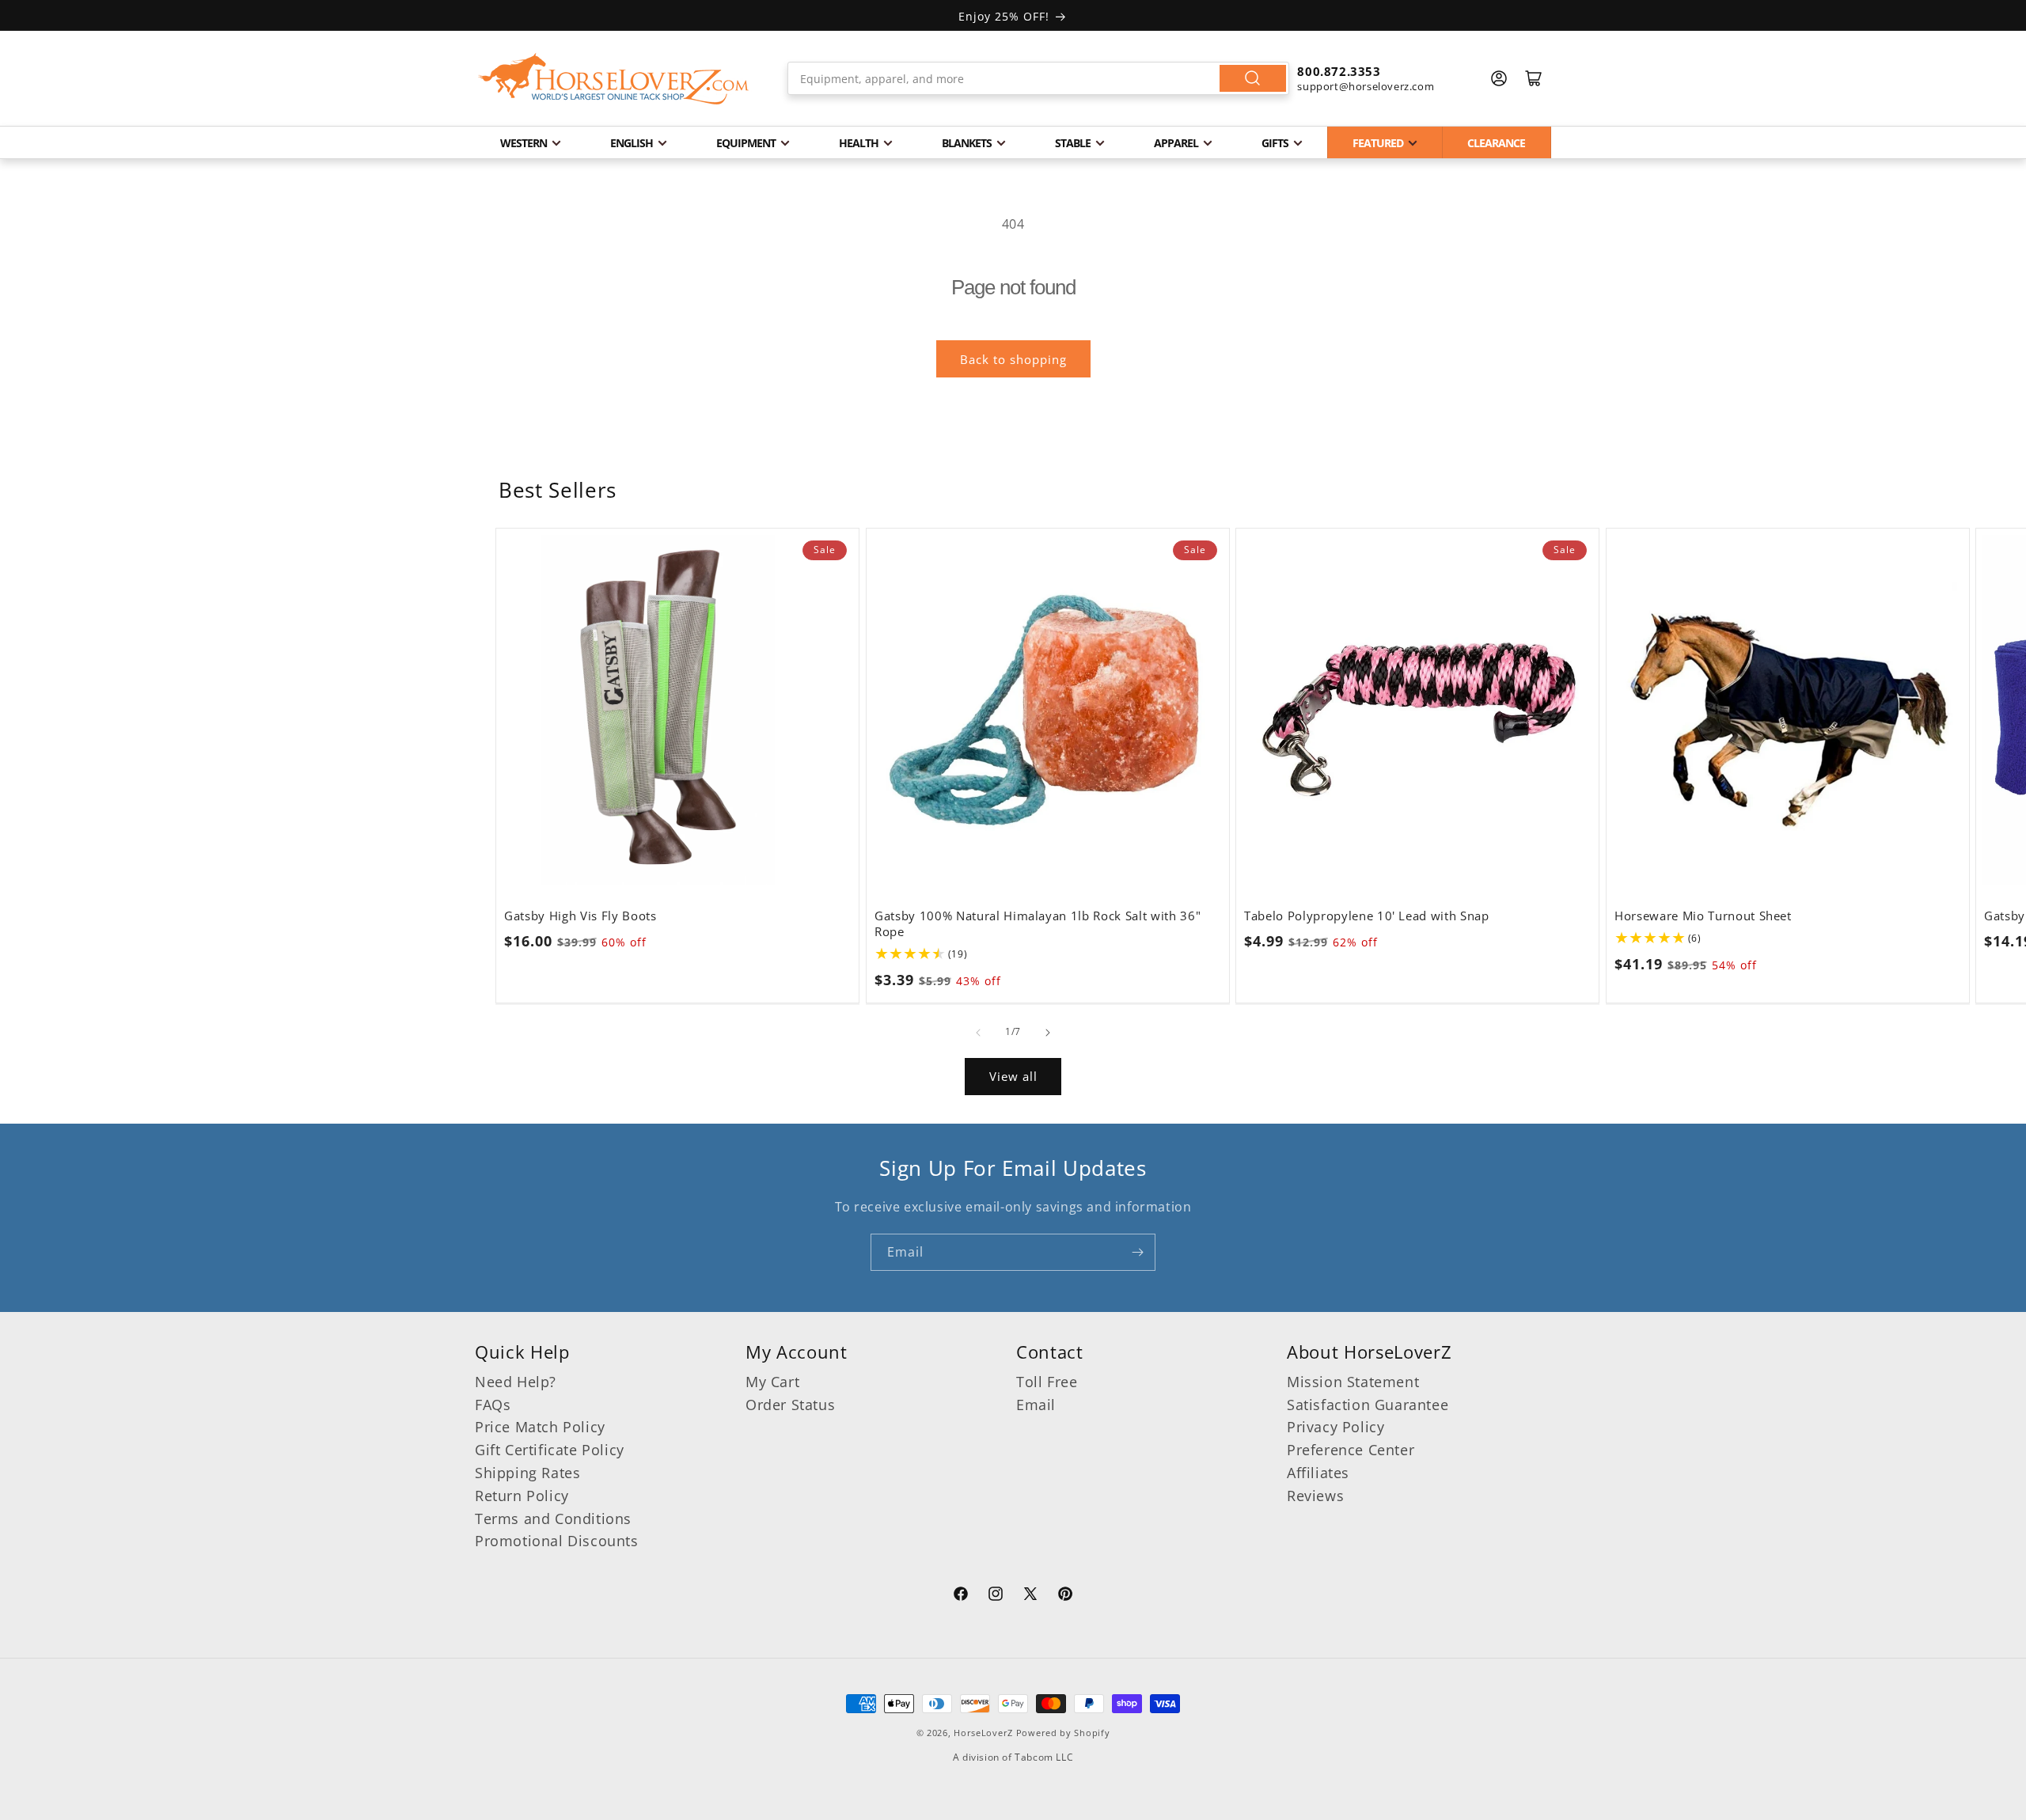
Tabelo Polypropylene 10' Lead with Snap (1367, 916)
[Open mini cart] (1534, 78)
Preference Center (1351, 1450)
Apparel (1176, 143)
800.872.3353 (1339, 71)
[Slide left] (978, 1033)
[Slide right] (1048, 1033)
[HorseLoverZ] (613, 78)
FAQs (493, 1405)
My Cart (772, 1382)
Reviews (1315, 1496)
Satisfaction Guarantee (1368, 1405)
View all (1013, 1076)
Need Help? (516, 1382)
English (632, 143)
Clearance (1496, 143)
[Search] (1253, 78)
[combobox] (1039, 78)
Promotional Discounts (557, 1541)
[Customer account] (1499, 78)
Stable (1073, 143)
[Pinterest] (1065, 1596)
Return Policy (522, 1496)
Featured (1378, 143)
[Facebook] (961, 1596)
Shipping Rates (527, 1473)
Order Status (790, 1405)
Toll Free (1047, 1382)
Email (1036, 1405)
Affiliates (1318, 1473)
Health (859, 143)
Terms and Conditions (553, 1519)
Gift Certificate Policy (550, 1450)
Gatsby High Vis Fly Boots (580, 916)
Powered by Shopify (1063, 1733)
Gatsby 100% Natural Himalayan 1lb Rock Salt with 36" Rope (1038, 923)
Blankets (967, 143)
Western (524, 143)
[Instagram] (996, 1596)
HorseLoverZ (983, 1733)
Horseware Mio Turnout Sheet (1703, 916)
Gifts (1275, 143)
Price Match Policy (540, 1427)
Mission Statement (1353, 1382)
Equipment (746, 143)
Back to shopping (1013, 359)
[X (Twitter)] (1030, 1596)
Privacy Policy (1335, 1427)
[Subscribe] (1137, 1252)
